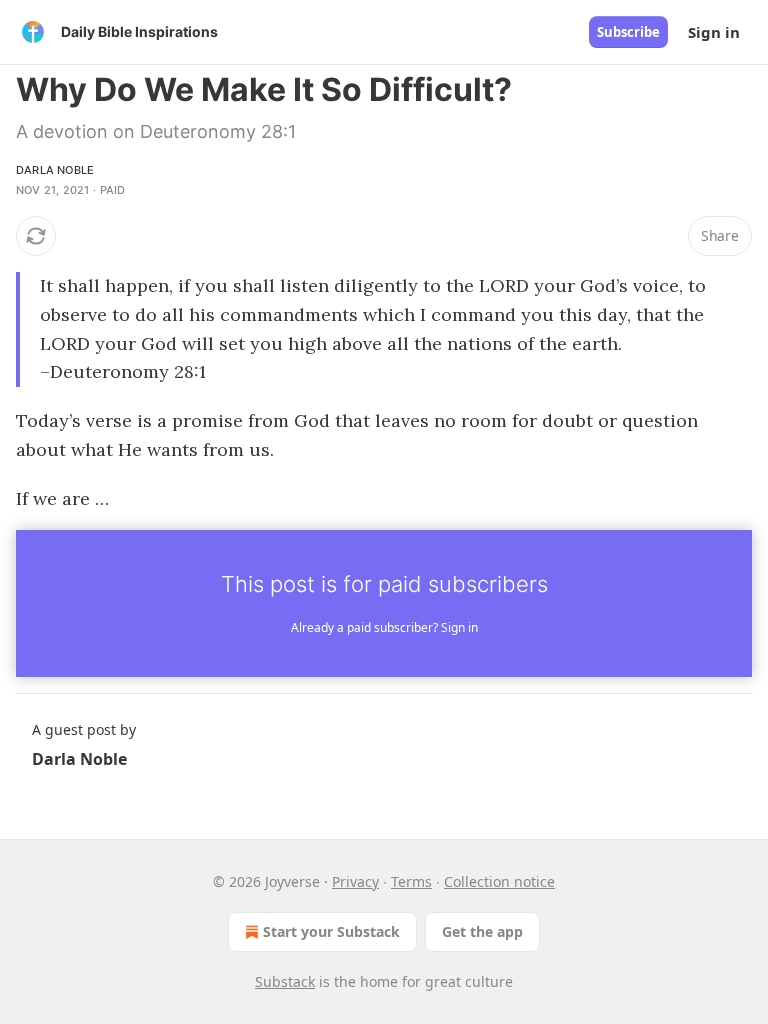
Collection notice (499, 881)
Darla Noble (55, 170)
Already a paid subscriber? (384, 627)
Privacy (355, 881)
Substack (285, 981)
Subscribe (628, 32)
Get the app (482, 931)
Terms (411, 881)
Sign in (714, 32)
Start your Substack (331, 931)
